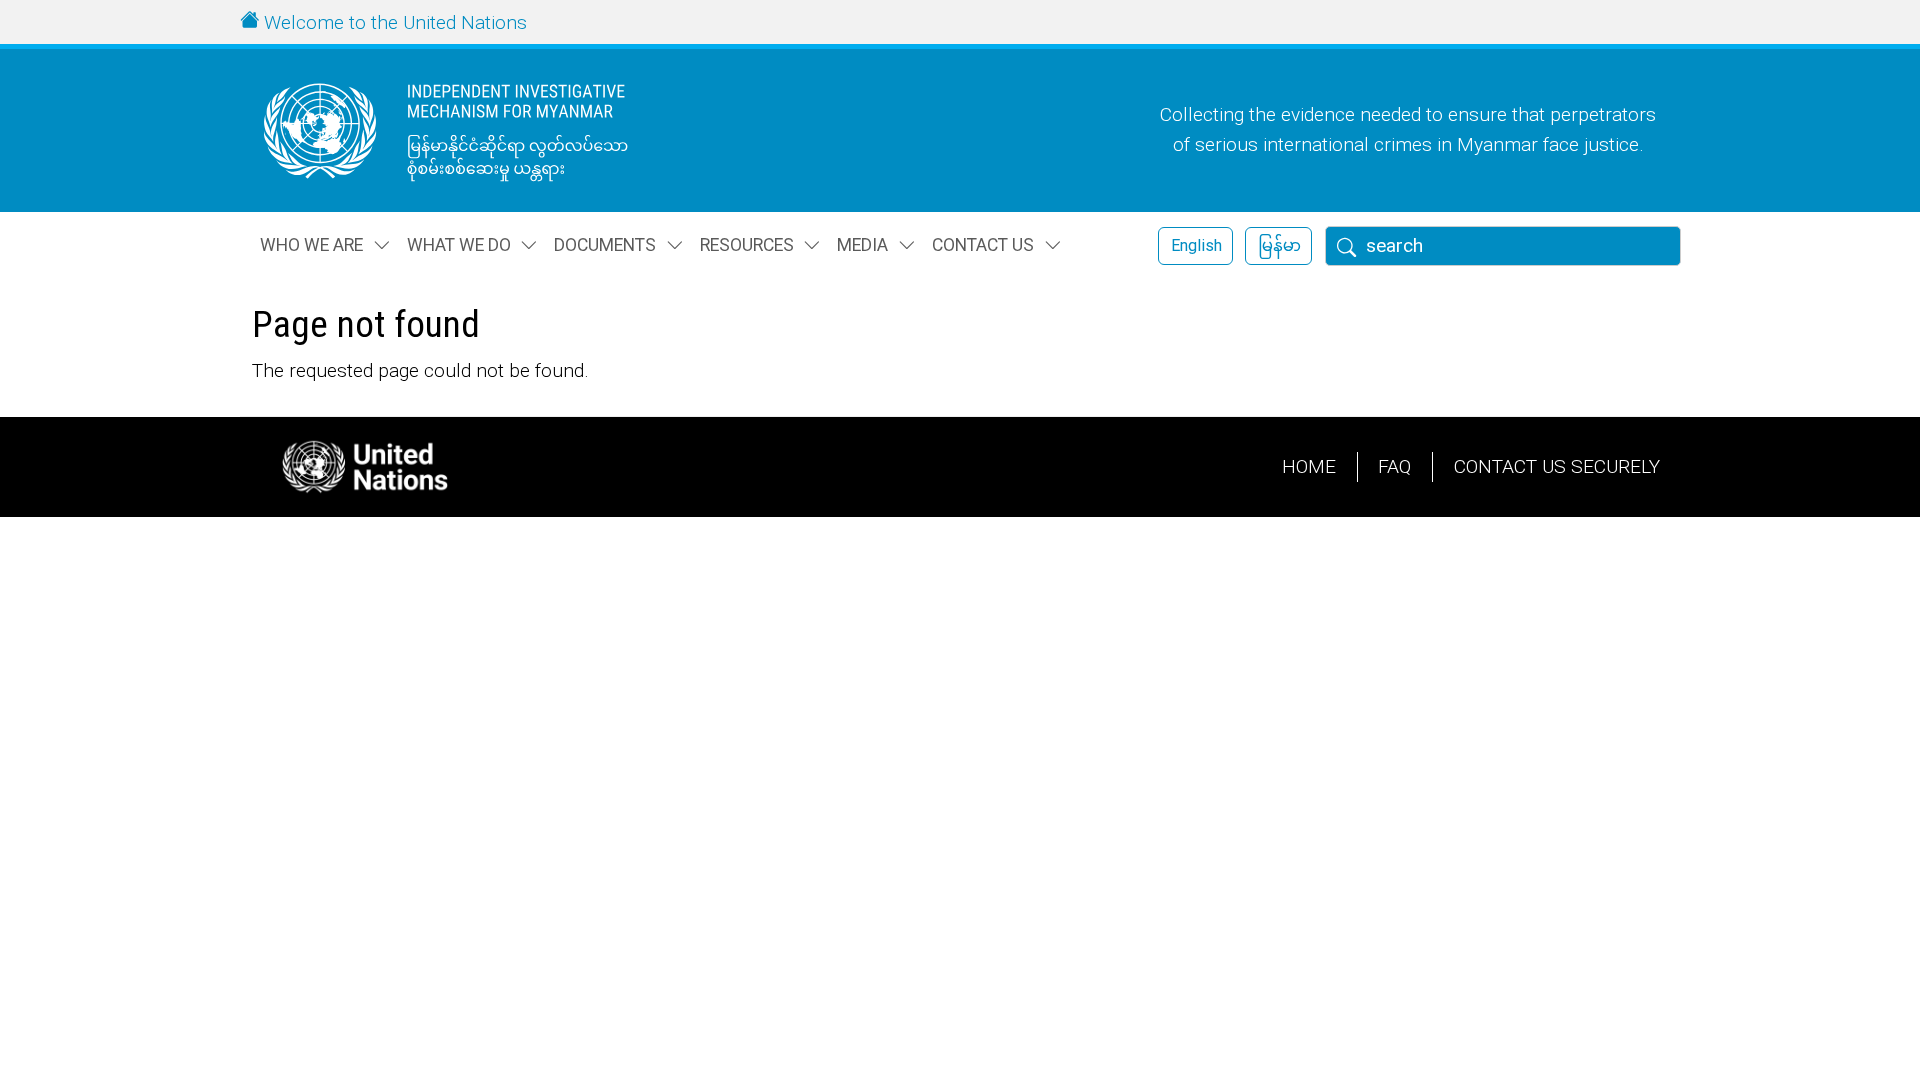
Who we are (311, 245)
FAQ (1394, 466)
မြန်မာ (1279, 245)
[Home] (485, 130)
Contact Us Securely (1557, 466)
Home (1309, 466)
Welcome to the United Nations (395, 22)
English (1196, 245)
